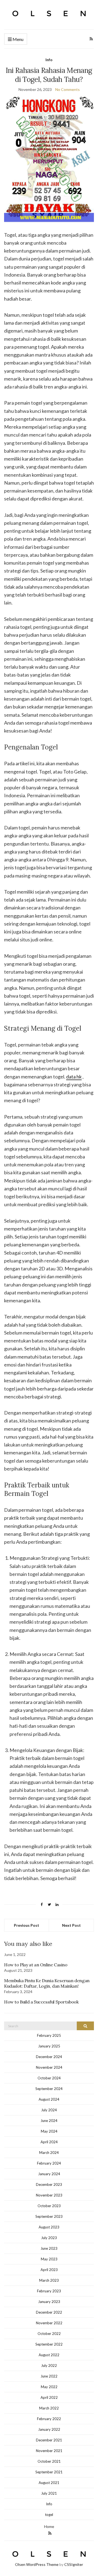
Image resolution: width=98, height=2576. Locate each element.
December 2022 (49, 2312)
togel (49, 2515)
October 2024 (49, 2078)
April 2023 (49, 2270)
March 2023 (49, 2280)
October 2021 (49, 2461)
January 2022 (49, 2429)
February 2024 (49, 2163)
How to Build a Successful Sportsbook (41, 2002)
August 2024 (49, 2099)
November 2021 (49, 2451)
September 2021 (49, 2472)
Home (49, 2526)
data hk (74, 1077)
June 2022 (49, 2376)
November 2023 (49, 2195)
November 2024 (49, 2067)
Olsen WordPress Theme (37, 2564)
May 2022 (49, 2387)
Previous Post (27, 1925)
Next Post (71, 1925)
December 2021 (49, 2440)
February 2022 (49, 2419)
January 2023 (49, 2302)
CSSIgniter (74, 2564)
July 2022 (49, 2365)
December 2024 (49, 2057)
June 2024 (49, 2121)
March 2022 (49, 2408)
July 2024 (49, 2110)
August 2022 (49, 2355)
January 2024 (49, 2174)
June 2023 (49, 2248)
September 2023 (49, 2216)
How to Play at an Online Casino (36, 1965)
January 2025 (49, 2046)
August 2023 (49, 2227)
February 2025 (49, 2035)
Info (49, 60)
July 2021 (49, 2493)
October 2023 (49, 2206)
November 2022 (49, 2323)
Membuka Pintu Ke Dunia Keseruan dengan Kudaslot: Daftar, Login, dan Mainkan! (47, 1983)
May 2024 (49, 2131)
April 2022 (49, 2397)
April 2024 (49, 2142)
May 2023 (49, 2259)
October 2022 (49, 2334)
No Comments (68, 89)
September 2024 (49, 2089)
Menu (18, 39)
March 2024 (49, 2153)
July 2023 (49, 2238)
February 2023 (49, 2291)
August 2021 (49, 2483)
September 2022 (49, 2344)
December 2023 (49, 2184)
